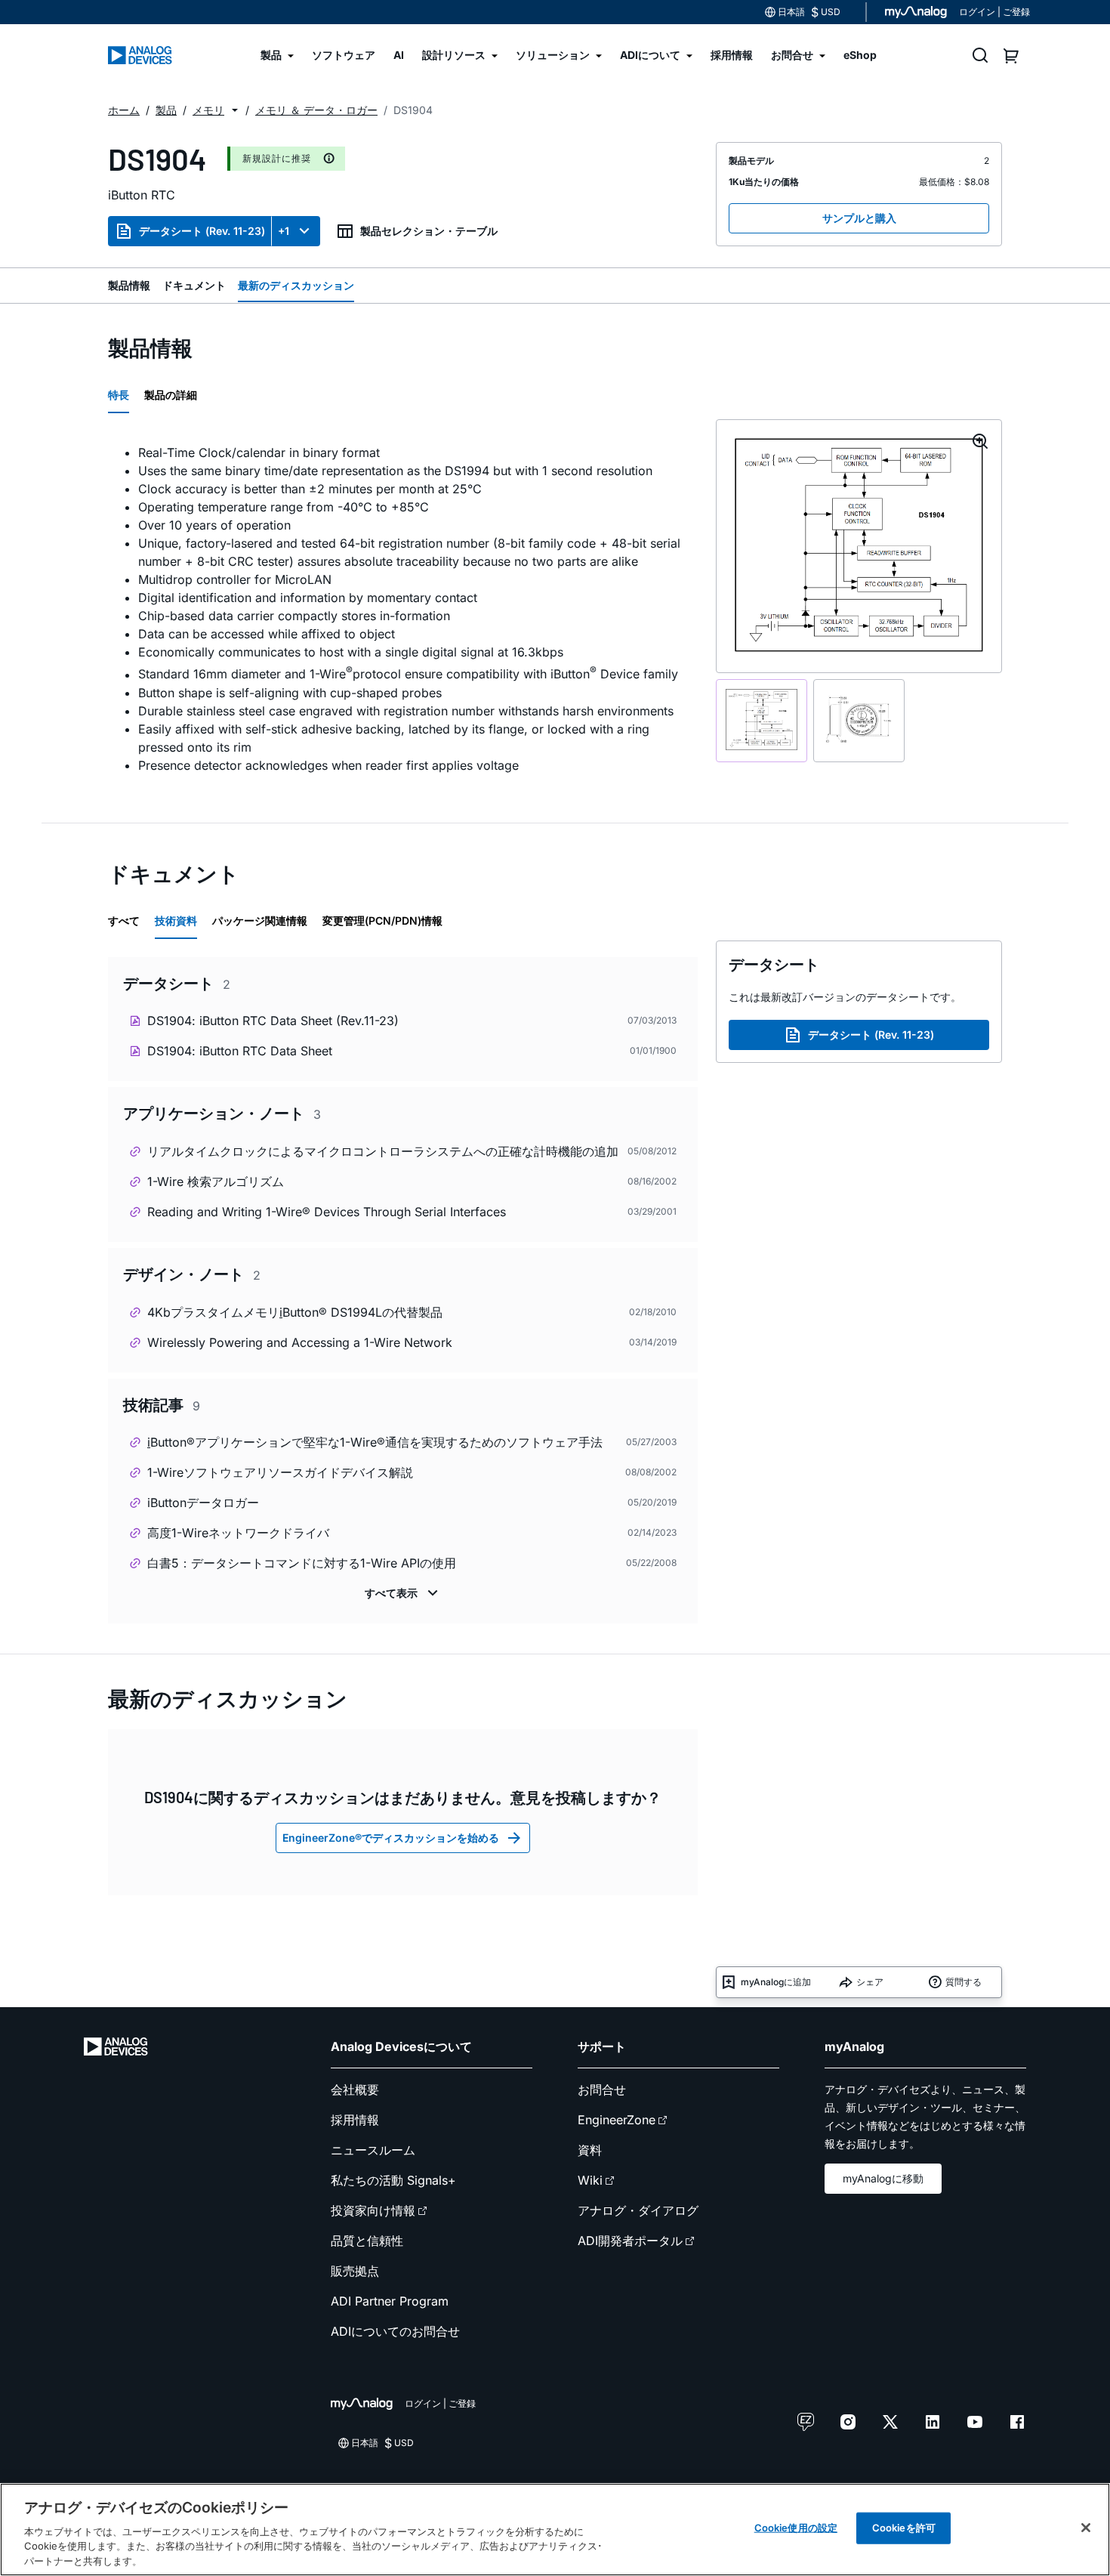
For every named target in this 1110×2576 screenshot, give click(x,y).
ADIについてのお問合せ (395, 2331)
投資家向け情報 (373, 2210)
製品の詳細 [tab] (171, 395)
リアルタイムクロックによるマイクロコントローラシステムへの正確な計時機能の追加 (383, 1151)
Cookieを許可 (904, 2528)
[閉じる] (1086, 2528)
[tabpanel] (403, 608)
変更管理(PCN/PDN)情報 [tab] (382, 920)
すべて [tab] (124, 920)
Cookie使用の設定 (796, 2528)
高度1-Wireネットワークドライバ (238, 1533)
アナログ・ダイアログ (638, 2210)
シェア (870, 1982)
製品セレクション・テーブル (429, 231)
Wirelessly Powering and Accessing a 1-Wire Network (300, 1342)
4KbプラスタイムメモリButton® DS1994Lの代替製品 (295, 1312)
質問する (964, 1982)
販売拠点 (355, 2271)
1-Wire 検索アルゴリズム (216, 1181)
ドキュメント (194, 285)
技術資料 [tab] (176, 920)
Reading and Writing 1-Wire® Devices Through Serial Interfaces (327, 1212)
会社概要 (355, 2090)
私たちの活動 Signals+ (393, 2180)
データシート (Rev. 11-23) (202, 231)
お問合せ (602, 2090)
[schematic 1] (762, 721)
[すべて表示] (403, 1593)
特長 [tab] (119, 395)
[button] (235, 110)
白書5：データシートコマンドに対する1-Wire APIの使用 (302, 1563)
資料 (590, 2150)
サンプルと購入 (859, 218)
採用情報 (355, 2120)
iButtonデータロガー (203, 1503)
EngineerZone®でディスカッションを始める (391, 1838)
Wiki (590, 2180)
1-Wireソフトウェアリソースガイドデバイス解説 (280, 1472)
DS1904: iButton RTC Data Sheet (240, 1051)
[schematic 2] (859, 721)
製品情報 (129, 285)
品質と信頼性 (367, 2241)
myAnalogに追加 (776, 1982)
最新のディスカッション (296, 285)
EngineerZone (617, 2120)
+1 (284, 231)
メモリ (208, 110)
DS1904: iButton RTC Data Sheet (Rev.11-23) (273, 1021)
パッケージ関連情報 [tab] (260, 920)
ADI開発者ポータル (630, 2241)
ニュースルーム (373, 2150)
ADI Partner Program (390, 2301)
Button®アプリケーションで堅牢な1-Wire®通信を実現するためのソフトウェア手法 (375, 1442)
